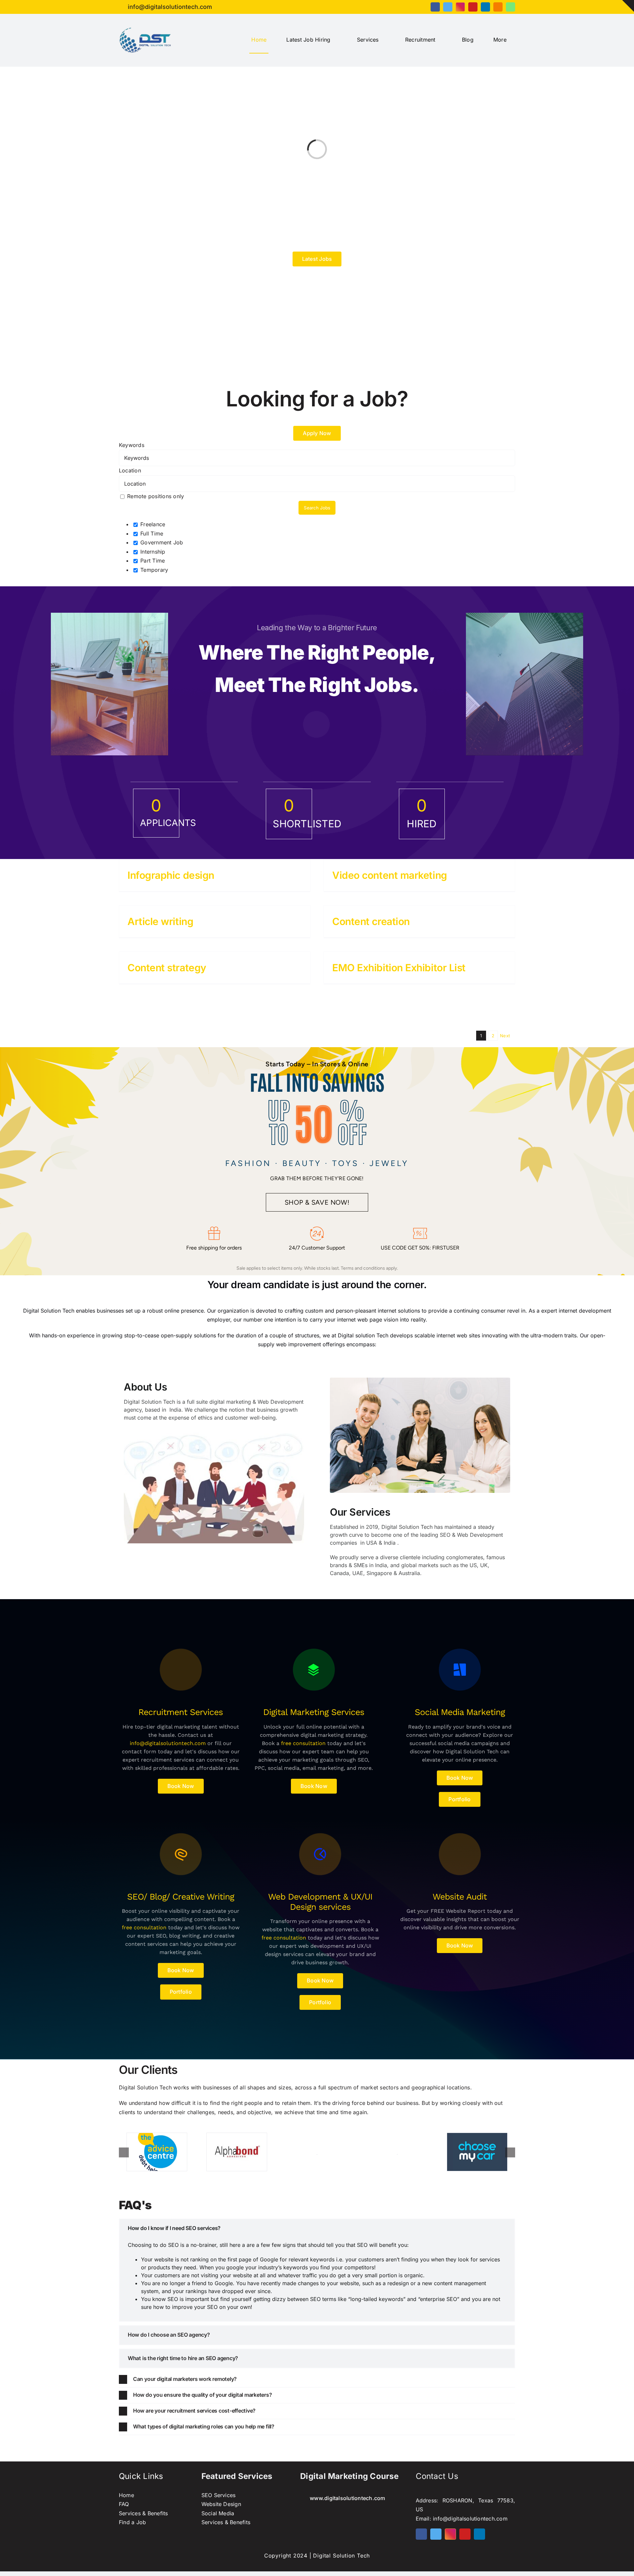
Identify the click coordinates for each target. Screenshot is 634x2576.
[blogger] (498, 7)
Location (130, 470)
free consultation (303, 1743)
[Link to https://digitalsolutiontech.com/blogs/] (181, 1670)
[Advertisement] (317, 323)
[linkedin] (485, 7)
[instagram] (460, 7)
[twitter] (448, 7)
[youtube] (473, 7)
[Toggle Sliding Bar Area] (628, 6)
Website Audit (460, 1897)
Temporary (153, 570)
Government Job (161, 542)
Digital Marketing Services (314, 1712)
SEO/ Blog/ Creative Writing (181, 1897)
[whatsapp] (511, 7)
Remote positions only (156, 496)
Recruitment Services (181, 1712)
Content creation (371, 921)
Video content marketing (390, 875)
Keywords (132, 445)
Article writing (160, 921)
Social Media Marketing (460, 1712)
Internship (152, 552)
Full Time (151, 533)
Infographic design (171, 875)
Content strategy (167, 968)
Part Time (152, 561)
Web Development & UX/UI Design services (320, 1902)
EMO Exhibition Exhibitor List (399, 968)
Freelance (152, 524)
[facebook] (435, 7)
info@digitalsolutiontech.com (168, 1743)
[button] (317, 2228)
